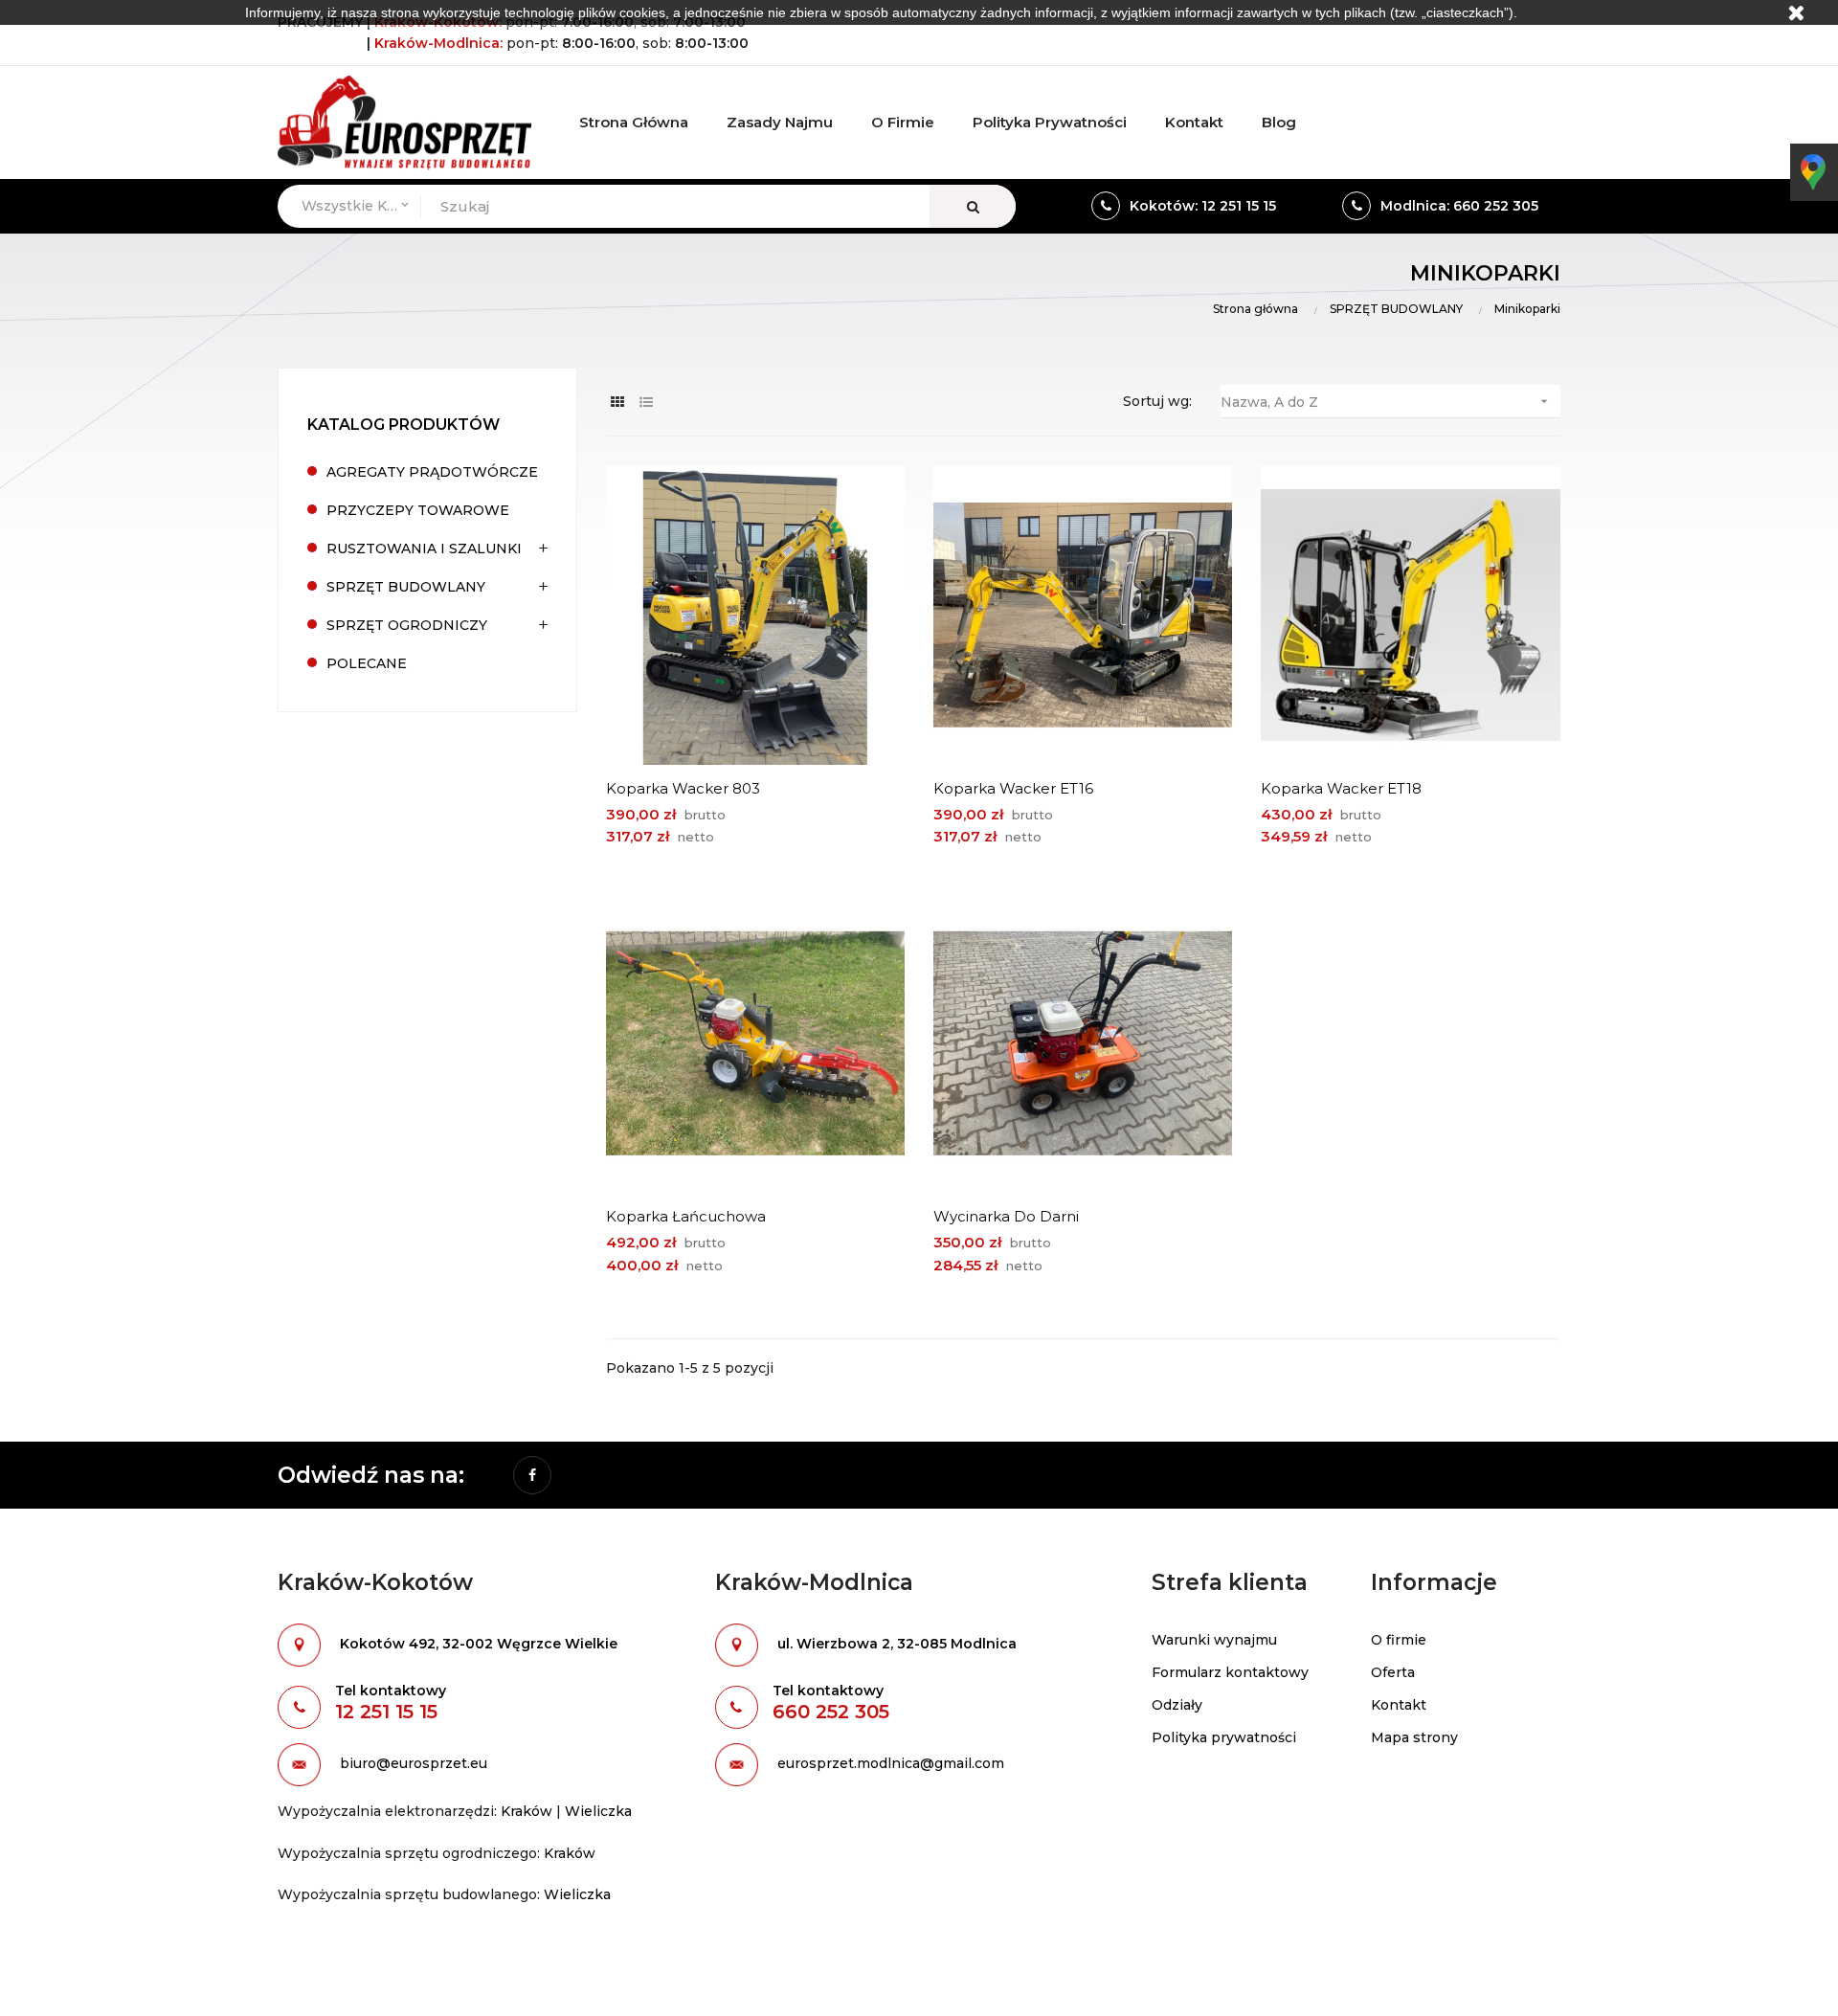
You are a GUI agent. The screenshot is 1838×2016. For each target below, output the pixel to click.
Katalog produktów (403, 425)
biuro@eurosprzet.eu (414, 1764)
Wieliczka (598, 1811)
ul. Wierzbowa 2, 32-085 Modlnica (897, 1645)
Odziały (1177, 1705)
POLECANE (367, 663)
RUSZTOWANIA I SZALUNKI (424, 549)
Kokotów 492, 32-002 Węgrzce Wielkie (479, 1645)
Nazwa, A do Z (1386, 402)
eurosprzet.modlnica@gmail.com (891, 1764)
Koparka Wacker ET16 (1013, 788)
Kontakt (1399, 1705)
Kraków (527, 1811)
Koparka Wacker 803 (683, 788)
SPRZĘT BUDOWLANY (406, 587)
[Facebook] (532, 1475)
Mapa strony (1414, 1737)
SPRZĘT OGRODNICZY (407, 625)
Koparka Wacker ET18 (1341, 788)
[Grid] (618, 403)
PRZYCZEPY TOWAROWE (418, 510)
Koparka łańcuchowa (686, 1216)
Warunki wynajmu (1214, 1640)
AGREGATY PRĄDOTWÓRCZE (432, 472)
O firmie (1399, 1640)
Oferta (1393, 1672)
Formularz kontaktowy (1230, 1672)
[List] (647, 403)
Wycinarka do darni (1006, 1216)
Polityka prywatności (1224, 1737)
